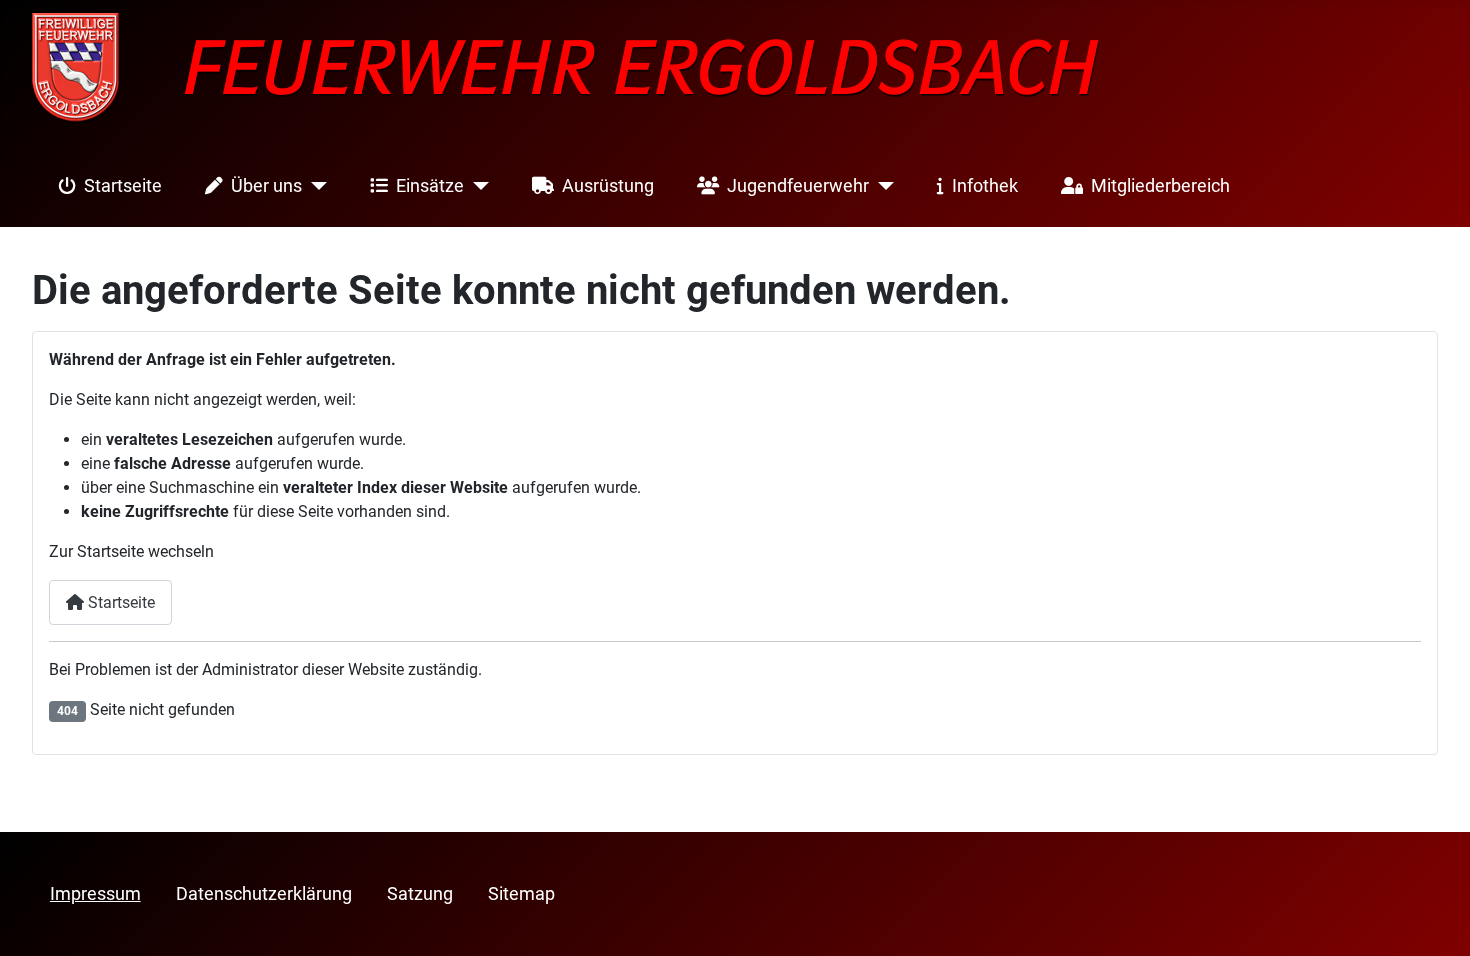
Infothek (985, 186)
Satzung (420, 894)
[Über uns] (314, 186)
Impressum (95, 894)
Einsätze (430, 186)
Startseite (123, 186)
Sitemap (521, 894)
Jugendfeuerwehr (798, 186)
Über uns (266, 186)
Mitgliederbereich (1160, 186)
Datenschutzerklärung (264, 894)
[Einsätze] (476, 186)
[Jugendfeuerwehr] (881, 186)
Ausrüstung (608, 186)
